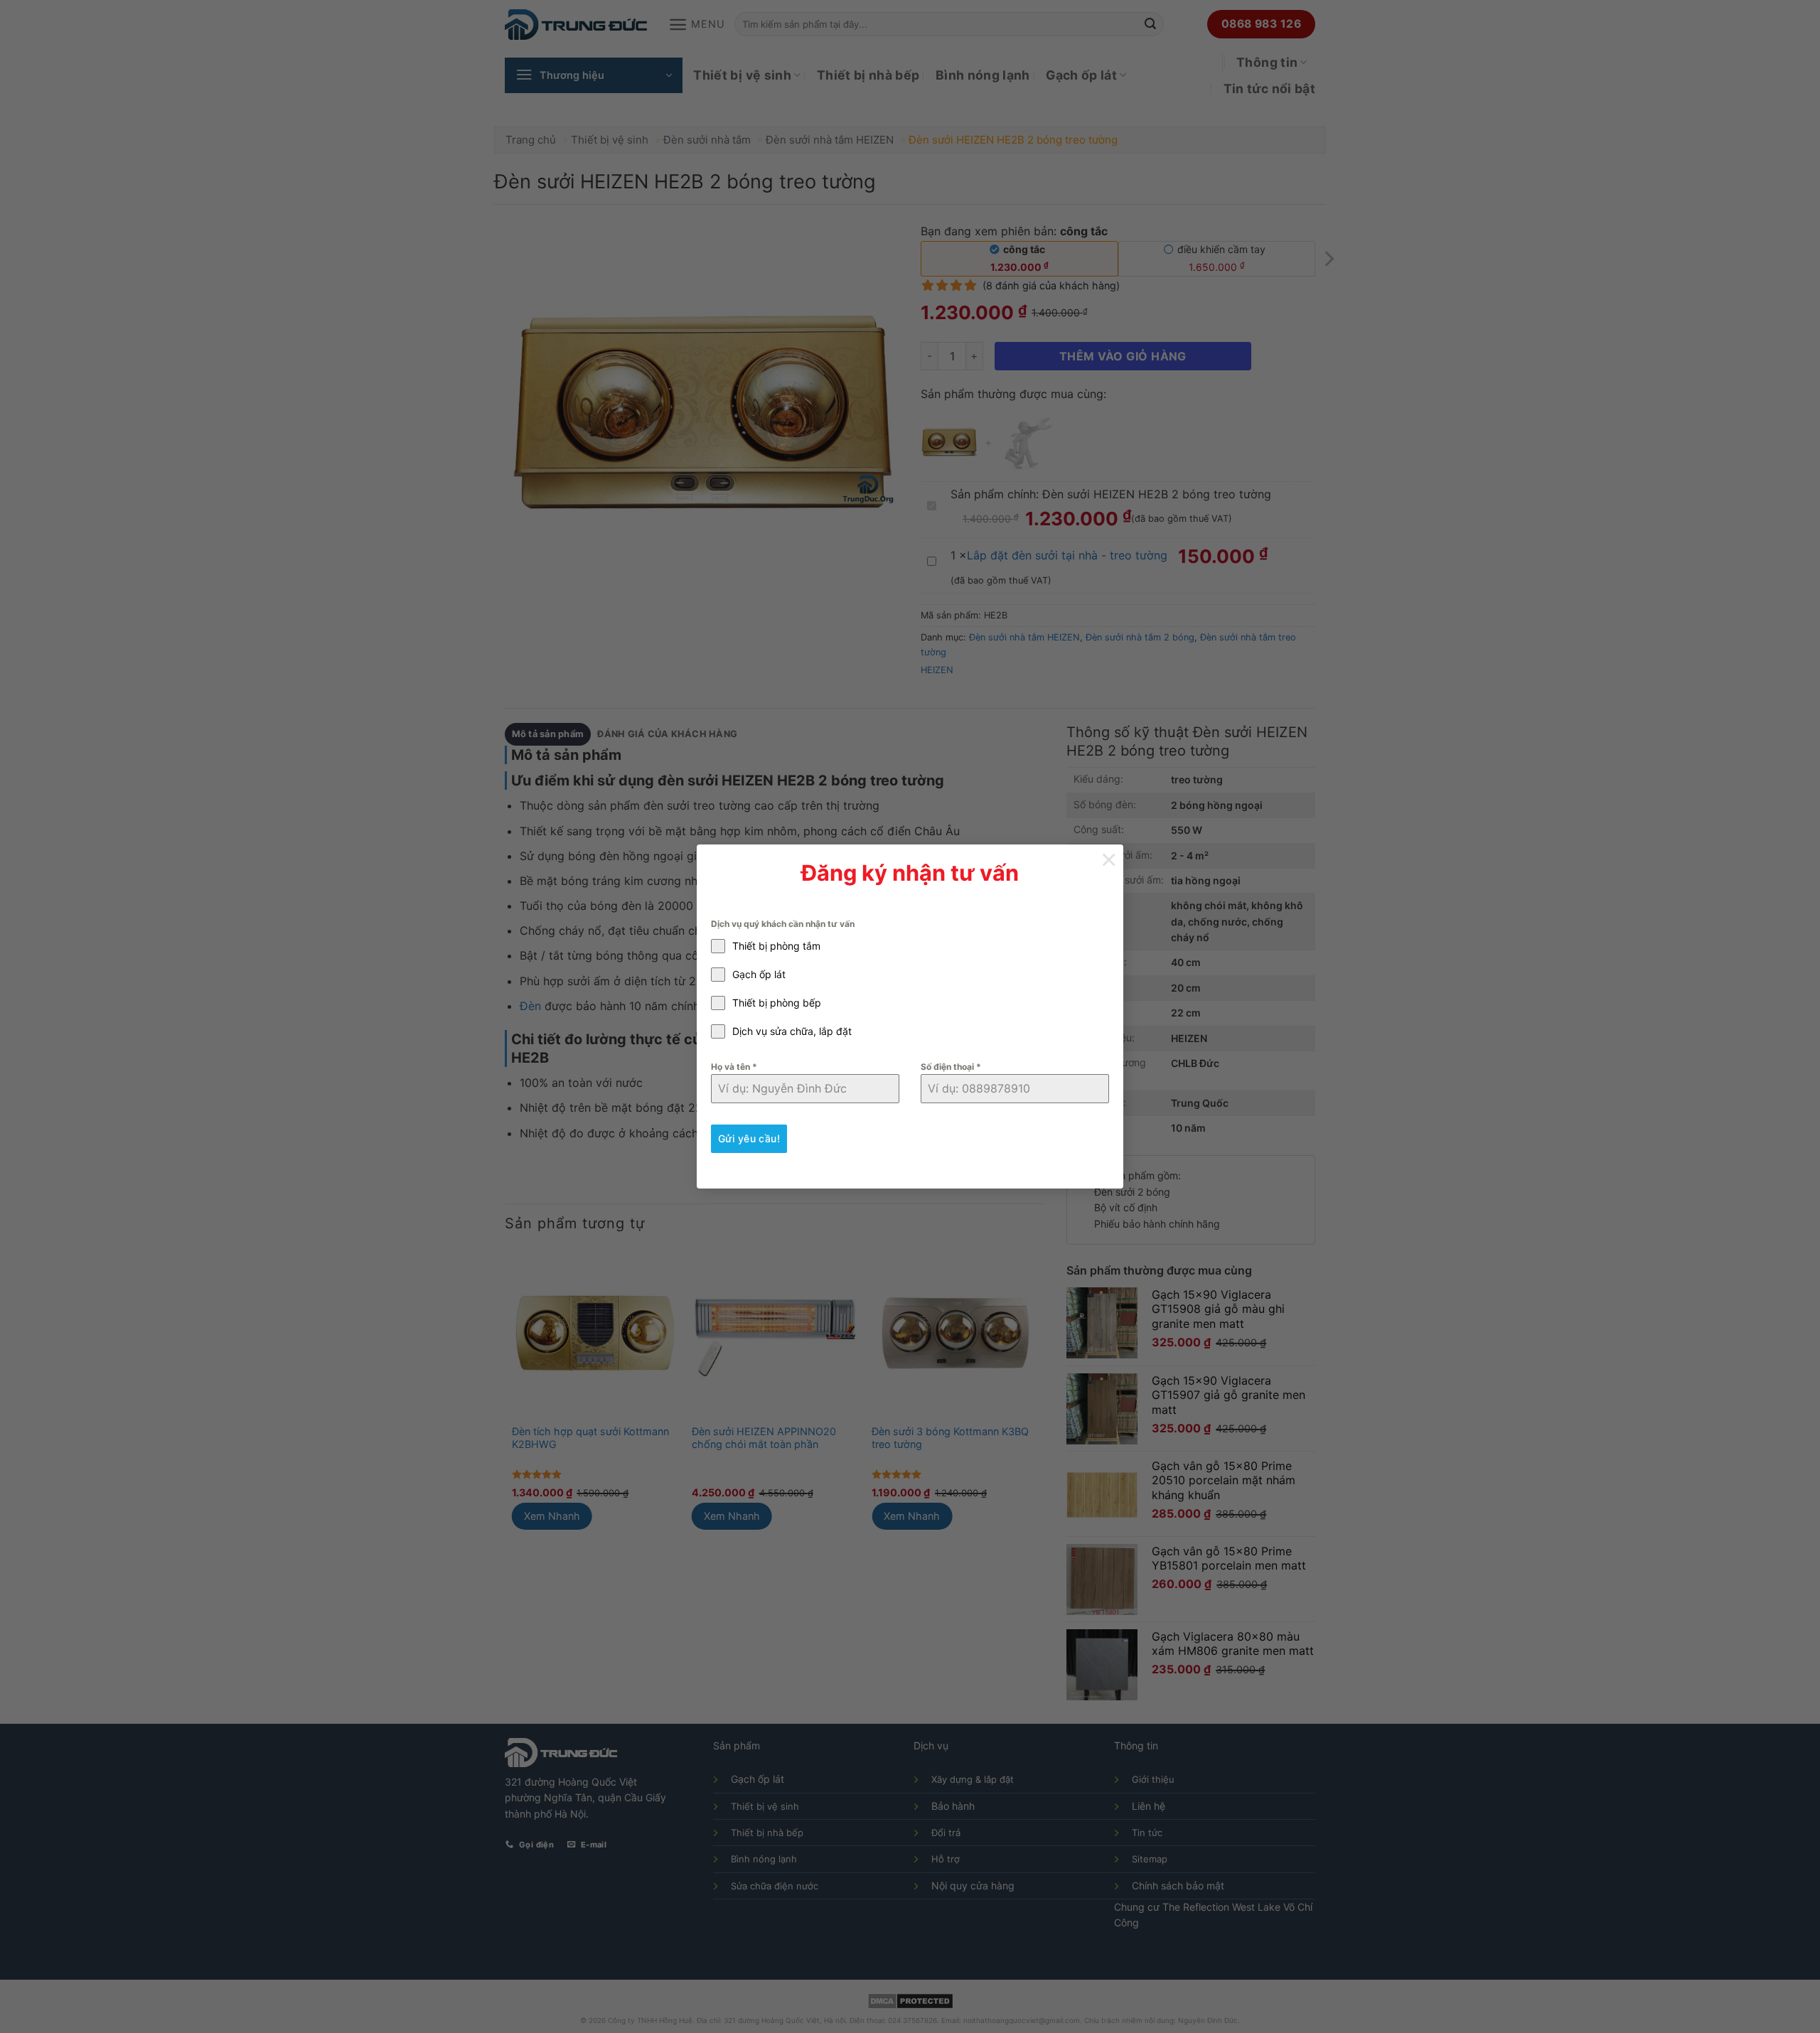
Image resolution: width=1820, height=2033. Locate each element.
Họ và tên (734, 1067)
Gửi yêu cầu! (749, 1138)
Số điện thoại (951, 1067)
